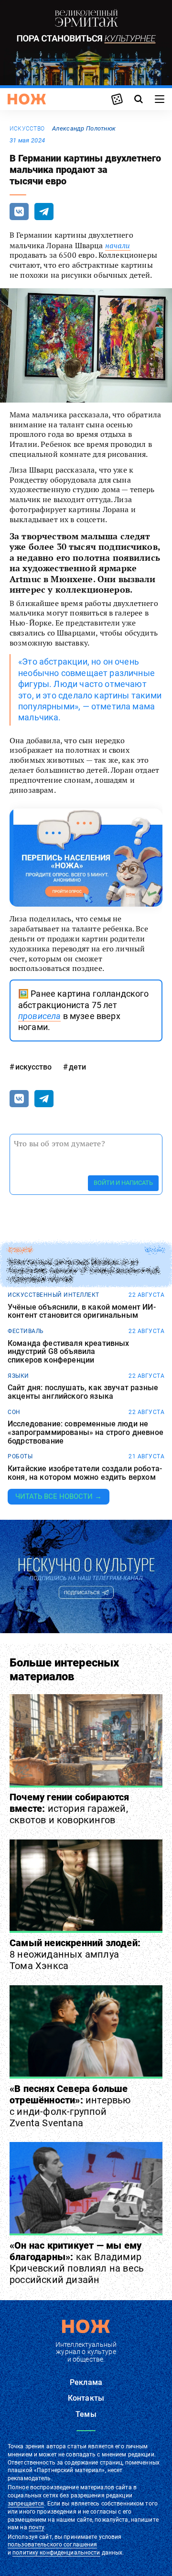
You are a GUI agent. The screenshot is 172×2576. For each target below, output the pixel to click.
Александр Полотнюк (84, 128)
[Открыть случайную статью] (117, 99)
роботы (20, 1456)
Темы (86, 2414)
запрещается (26, 2504)
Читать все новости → (59, 1496)
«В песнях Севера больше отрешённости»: (70, 2106)
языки (18, 1376)
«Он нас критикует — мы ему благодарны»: (77, 2263)
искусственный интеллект (54, 1295)
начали (118, 245)
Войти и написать (123, 1183)
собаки (20, 1250)
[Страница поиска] (139, 99)
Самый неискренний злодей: (75, 1954)
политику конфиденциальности (56, 2553)
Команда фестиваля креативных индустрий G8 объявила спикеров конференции (68, 1352)
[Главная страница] (27, 99)
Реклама (86, 2382)
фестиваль (26, 1331)
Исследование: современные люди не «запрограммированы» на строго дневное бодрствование (86, 1432)
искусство (27, 129)
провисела (39, 1016)
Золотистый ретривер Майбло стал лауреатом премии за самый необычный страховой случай (84, 1271)
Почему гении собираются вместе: (70, 1808)
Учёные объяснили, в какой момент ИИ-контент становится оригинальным (82, 1311)
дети (77, 1067)
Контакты (86, 2398)
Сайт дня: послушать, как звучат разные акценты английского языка (83, 1392)
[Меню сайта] (160, 99)
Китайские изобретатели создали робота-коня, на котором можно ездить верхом (85, 1473)
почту (37, 2527)
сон (14, 1412)
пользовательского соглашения (52, 2545)
